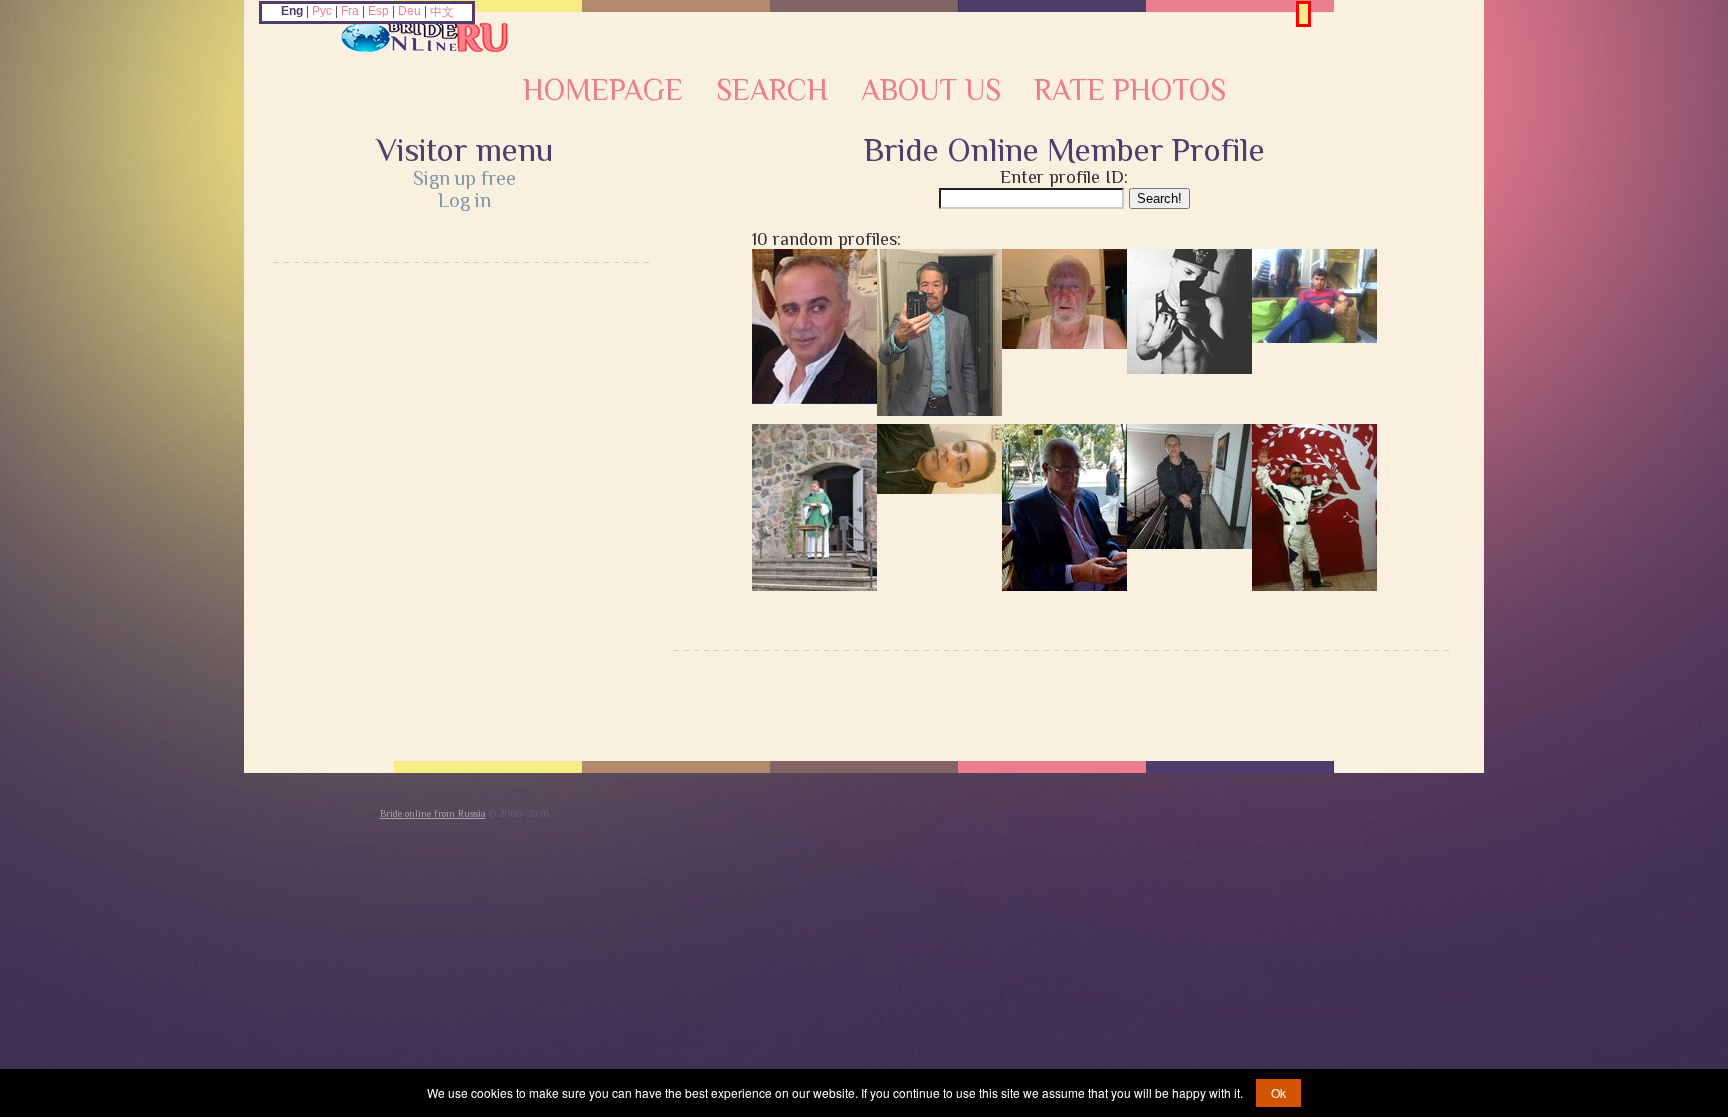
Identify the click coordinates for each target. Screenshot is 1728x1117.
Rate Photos (1130, 90)
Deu (409, 11)
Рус (322, 11)
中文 (442, 12)
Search (772, 90)
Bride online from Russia (433, 813)
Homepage (603, 90)
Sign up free (464, 178)
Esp (378, 11)
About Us (931, 90)
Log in (464, 200)
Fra (350, 11)
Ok (1278, 1092)
